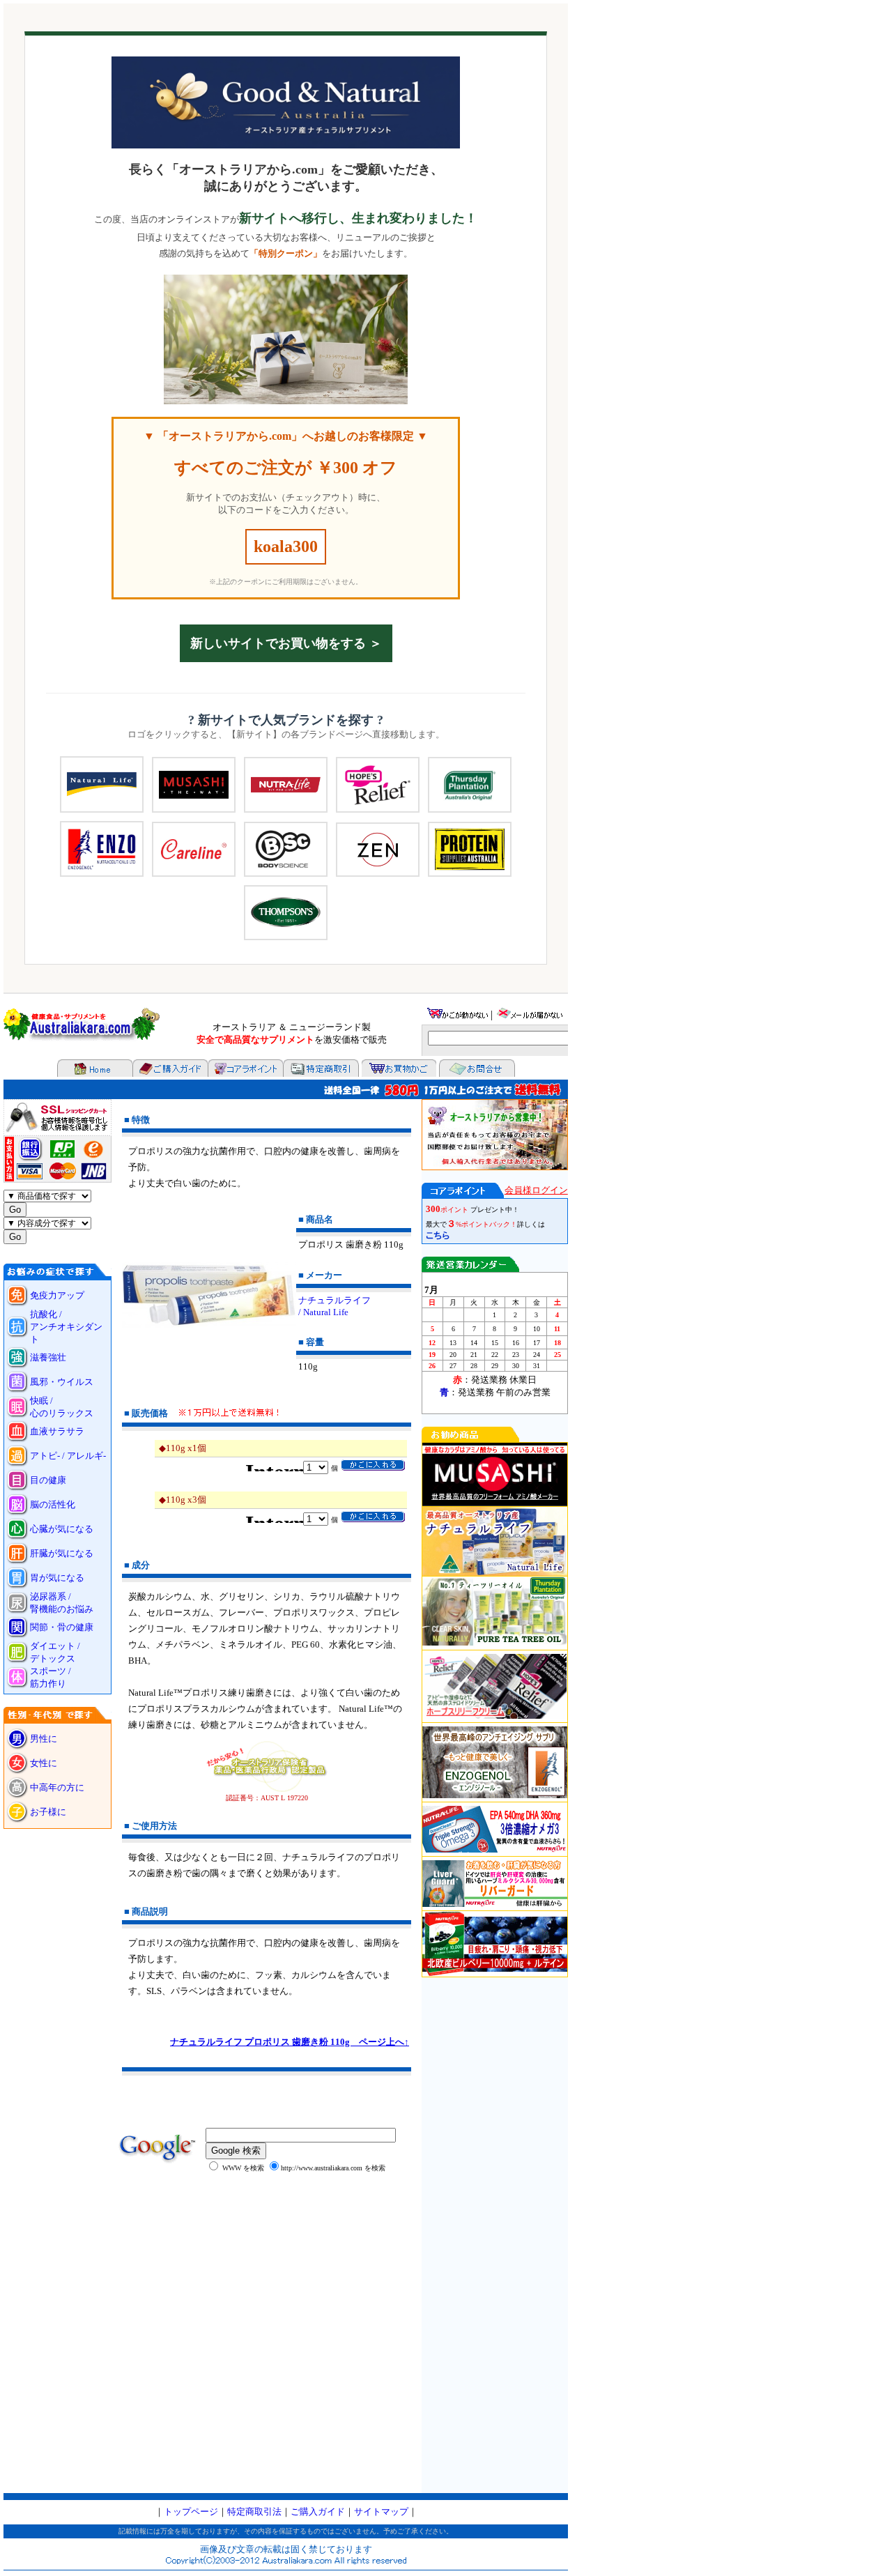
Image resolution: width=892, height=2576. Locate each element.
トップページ (191, 2512)
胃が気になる (57, 1578)
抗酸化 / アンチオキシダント (66, 1327)
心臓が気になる (62, 1529)
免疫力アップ (57, 1295)
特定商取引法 (254, 2512)
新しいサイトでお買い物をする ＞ (286, 643)
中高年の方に (57, 1787)
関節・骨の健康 (62, 1627)
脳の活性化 (53, 1504)
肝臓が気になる (62, 1553)
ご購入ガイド (318, 2512)
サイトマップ (381, 2512)
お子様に (53, 1812)
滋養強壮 (48, 1357)
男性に (44, 1739)
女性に (44, 1763)
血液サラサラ (57, 1431)
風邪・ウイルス (62, 1382)
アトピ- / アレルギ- (68, 1456)
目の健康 (48, 1480)
